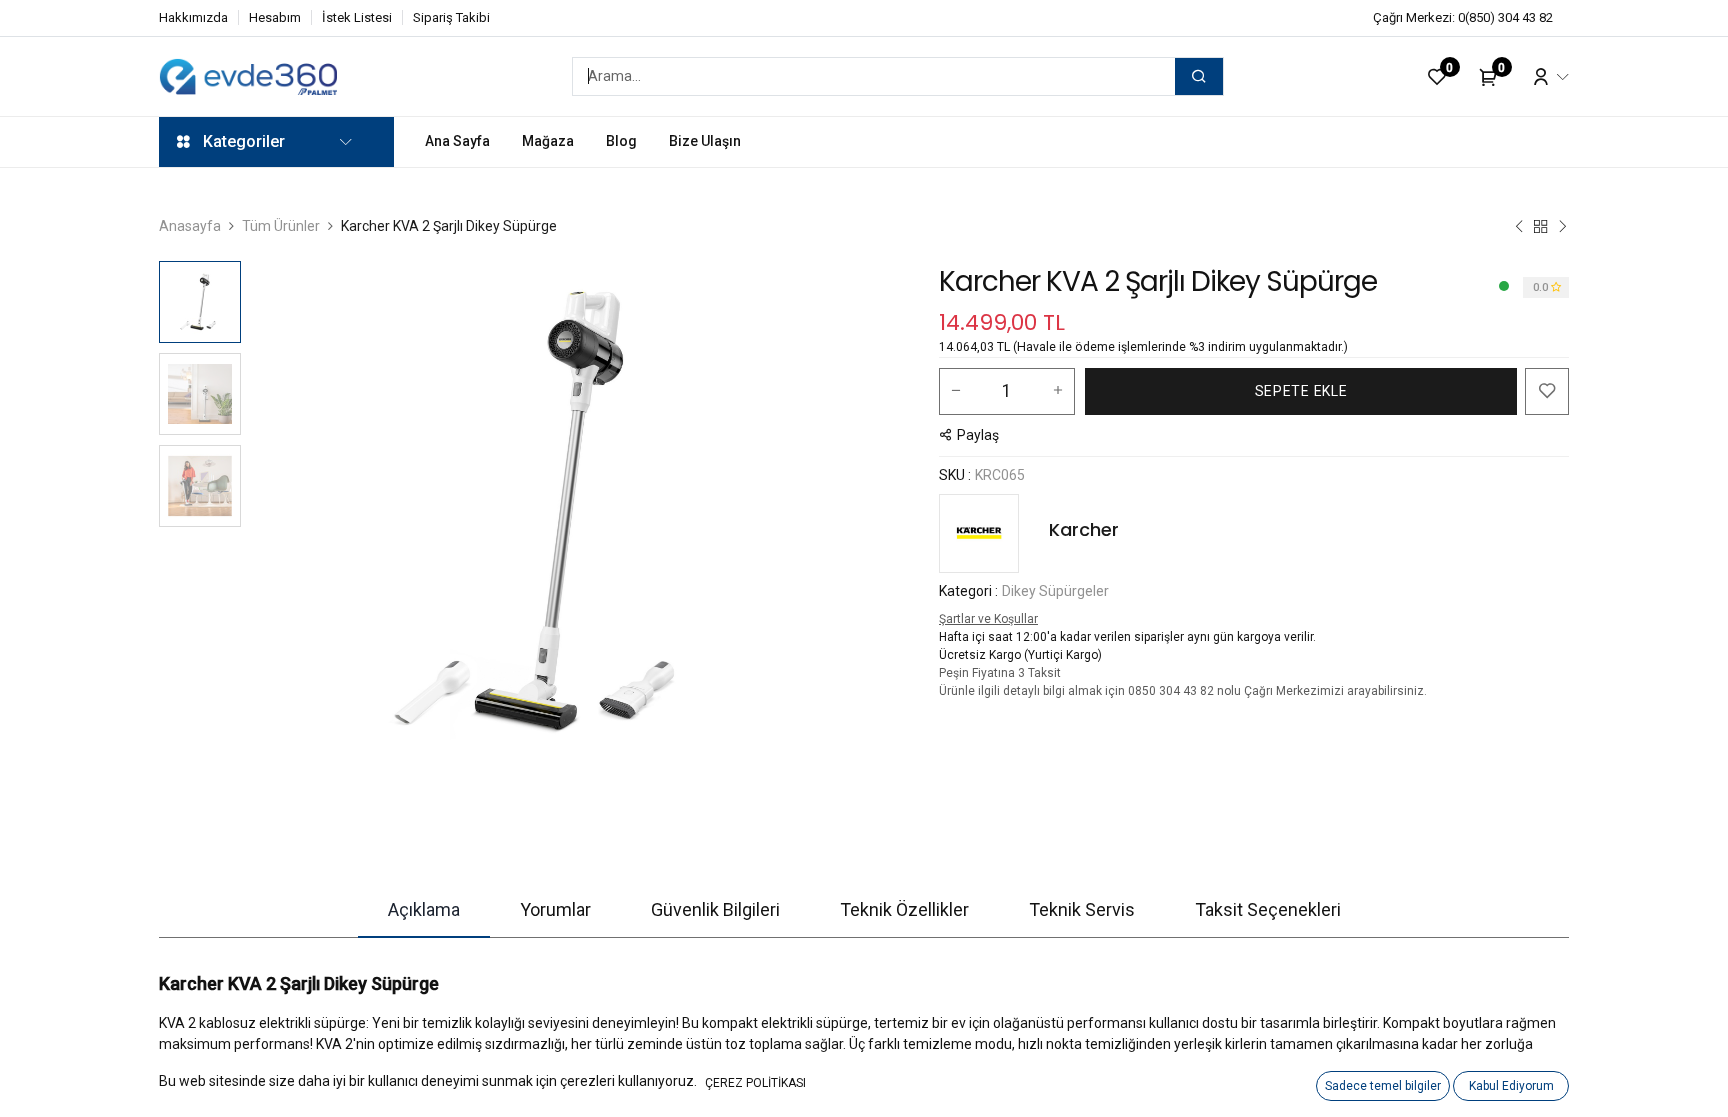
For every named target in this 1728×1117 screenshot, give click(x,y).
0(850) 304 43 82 (1505, 17)
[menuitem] (457, 141)
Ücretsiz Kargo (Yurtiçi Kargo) (1020, 655)
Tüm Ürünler (281, 226)
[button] (294, 511)
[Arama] (1199, 76)
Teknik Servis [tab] (1082, 909)
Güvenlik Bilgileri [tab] (715, 909)
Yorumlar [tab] (555, 909)
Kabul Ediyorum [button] (1511, 1086)
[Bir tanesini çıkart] (956, 391)
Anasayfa (190, 226)
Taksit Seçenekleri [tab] (1268, 909)
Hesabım (275, 17)
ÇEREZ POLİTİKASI (755, 1083)
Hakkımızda (193, 17)
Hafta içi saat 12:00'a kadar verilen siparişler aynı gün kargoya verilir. (1127, 637)
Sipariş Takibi (451, 17)
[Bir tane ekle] (1058, 391)
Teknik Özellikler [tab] (904, 909)
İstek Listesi (357, 17)
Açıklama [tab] (424, 909)
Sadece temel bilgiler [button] (1383, 1086)
